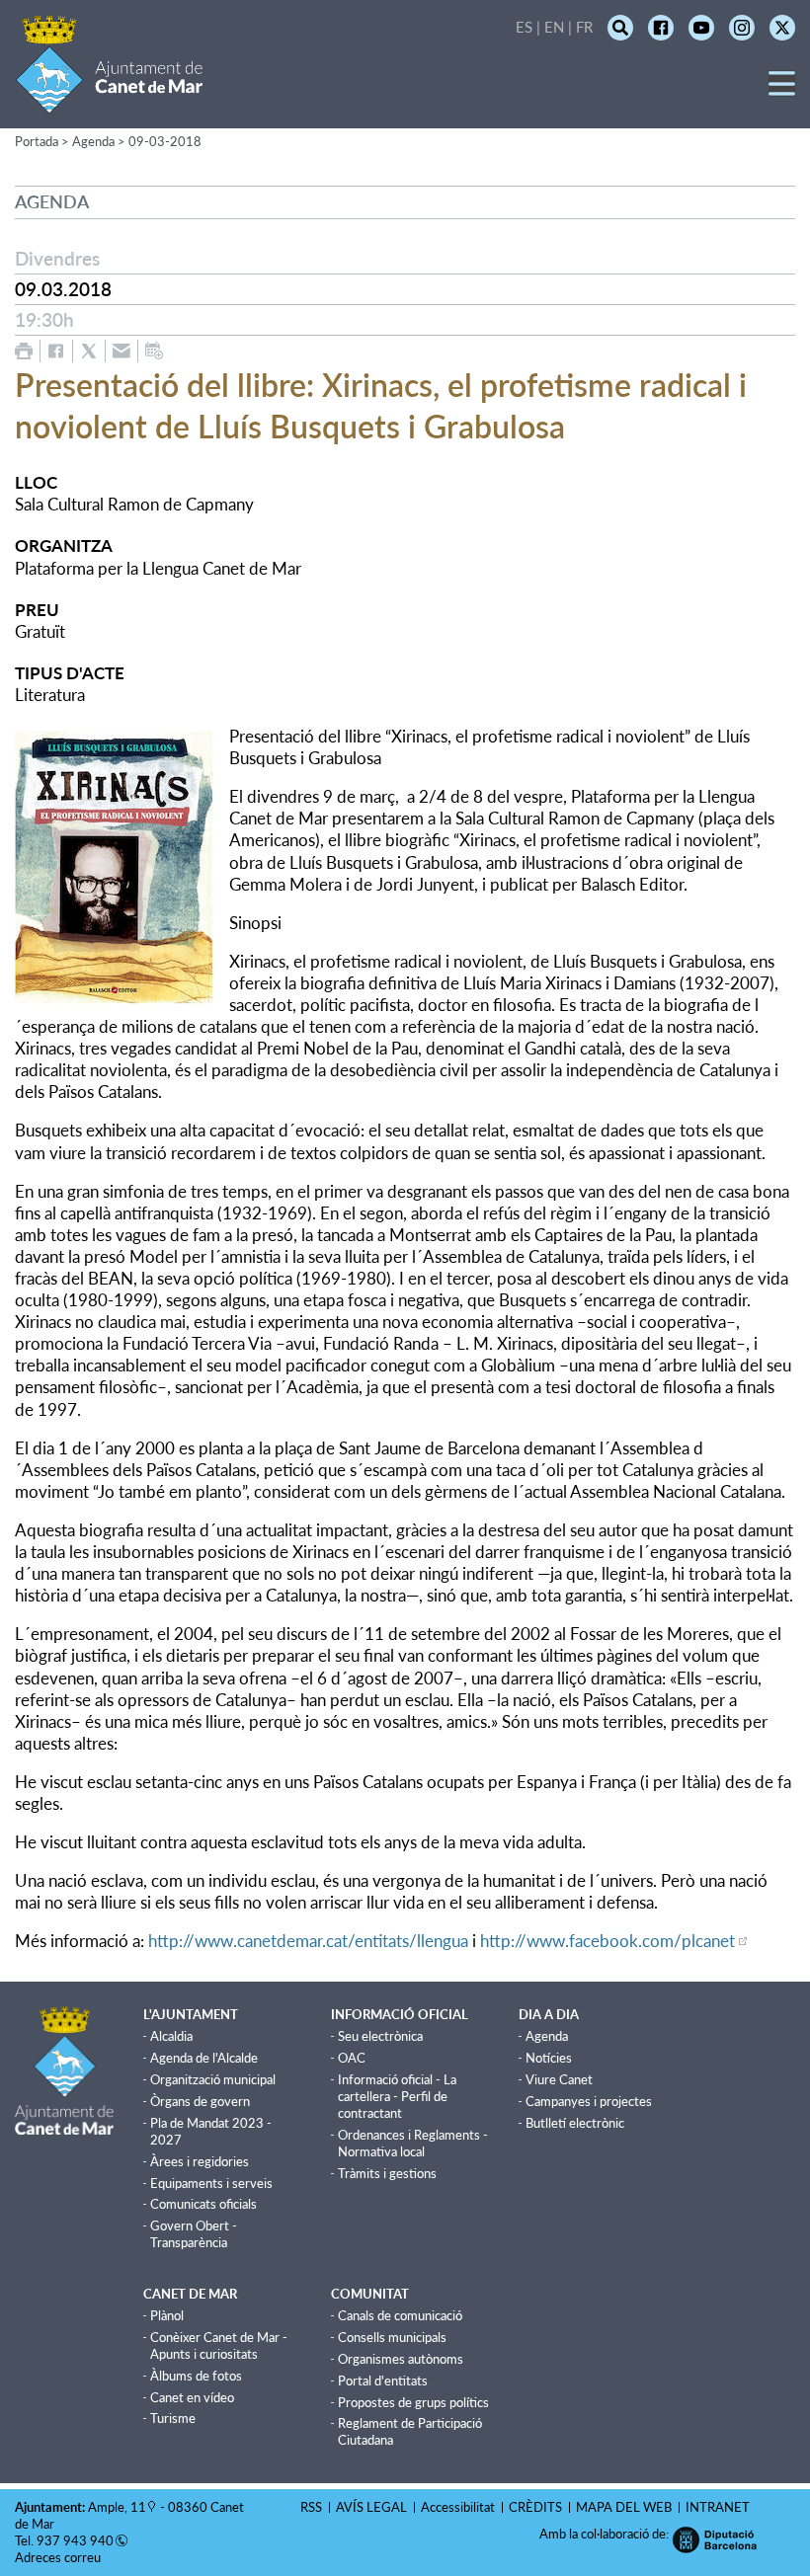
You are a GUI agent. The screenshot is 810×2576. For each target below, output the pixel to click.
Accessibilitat (458, 2507)
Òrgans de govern (200, 2101)
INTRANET (718, 2507)
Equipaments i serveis (211, 2183)
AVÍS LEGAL (371, 2507)
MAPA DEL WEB (624, 2507)
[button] (782, 90)
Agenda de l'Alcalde (204, 2058)
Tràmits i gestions (387, 2173)
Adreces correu (59, 2557)
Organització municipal (213, 2079)
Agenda (547, 2036)
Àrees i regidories (200, 2161)
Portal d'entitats (383, 2381)
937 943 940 (75, 2540)
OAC (352, 2058)
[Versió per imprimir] (24, 351)
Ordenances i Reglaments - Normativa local (413, 2143)
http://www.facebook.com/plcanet (607, 1941)
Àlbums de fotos (196, 2376)
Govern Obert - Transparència (194, 2234)
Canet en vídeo (192, 2397)
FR (584, 27)
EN (554, 27)
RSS (311, 2507)
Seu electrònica (380, 2036)
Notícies (549, 2058)
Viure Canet (559, 2079)
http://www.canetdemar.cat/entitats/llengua (308, 1941)
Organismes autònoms (401, 2359)
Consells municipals (392, 2337)
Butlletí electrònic (575, 2123)
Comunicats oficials (203, 2204)
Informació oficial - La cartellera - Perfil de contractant (397, 2096)
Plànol (167, 2315)
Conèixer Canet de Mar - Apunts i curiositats (219, 2345)
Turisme (173, 2418)
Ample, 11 (117, 2507)
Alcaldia (171, 2036)
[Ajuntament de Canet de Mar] (109, 101)
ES (524, 27)
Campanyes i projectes (589, 2101)
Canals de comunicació (400, 2315)
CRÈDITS (535, 2507)
